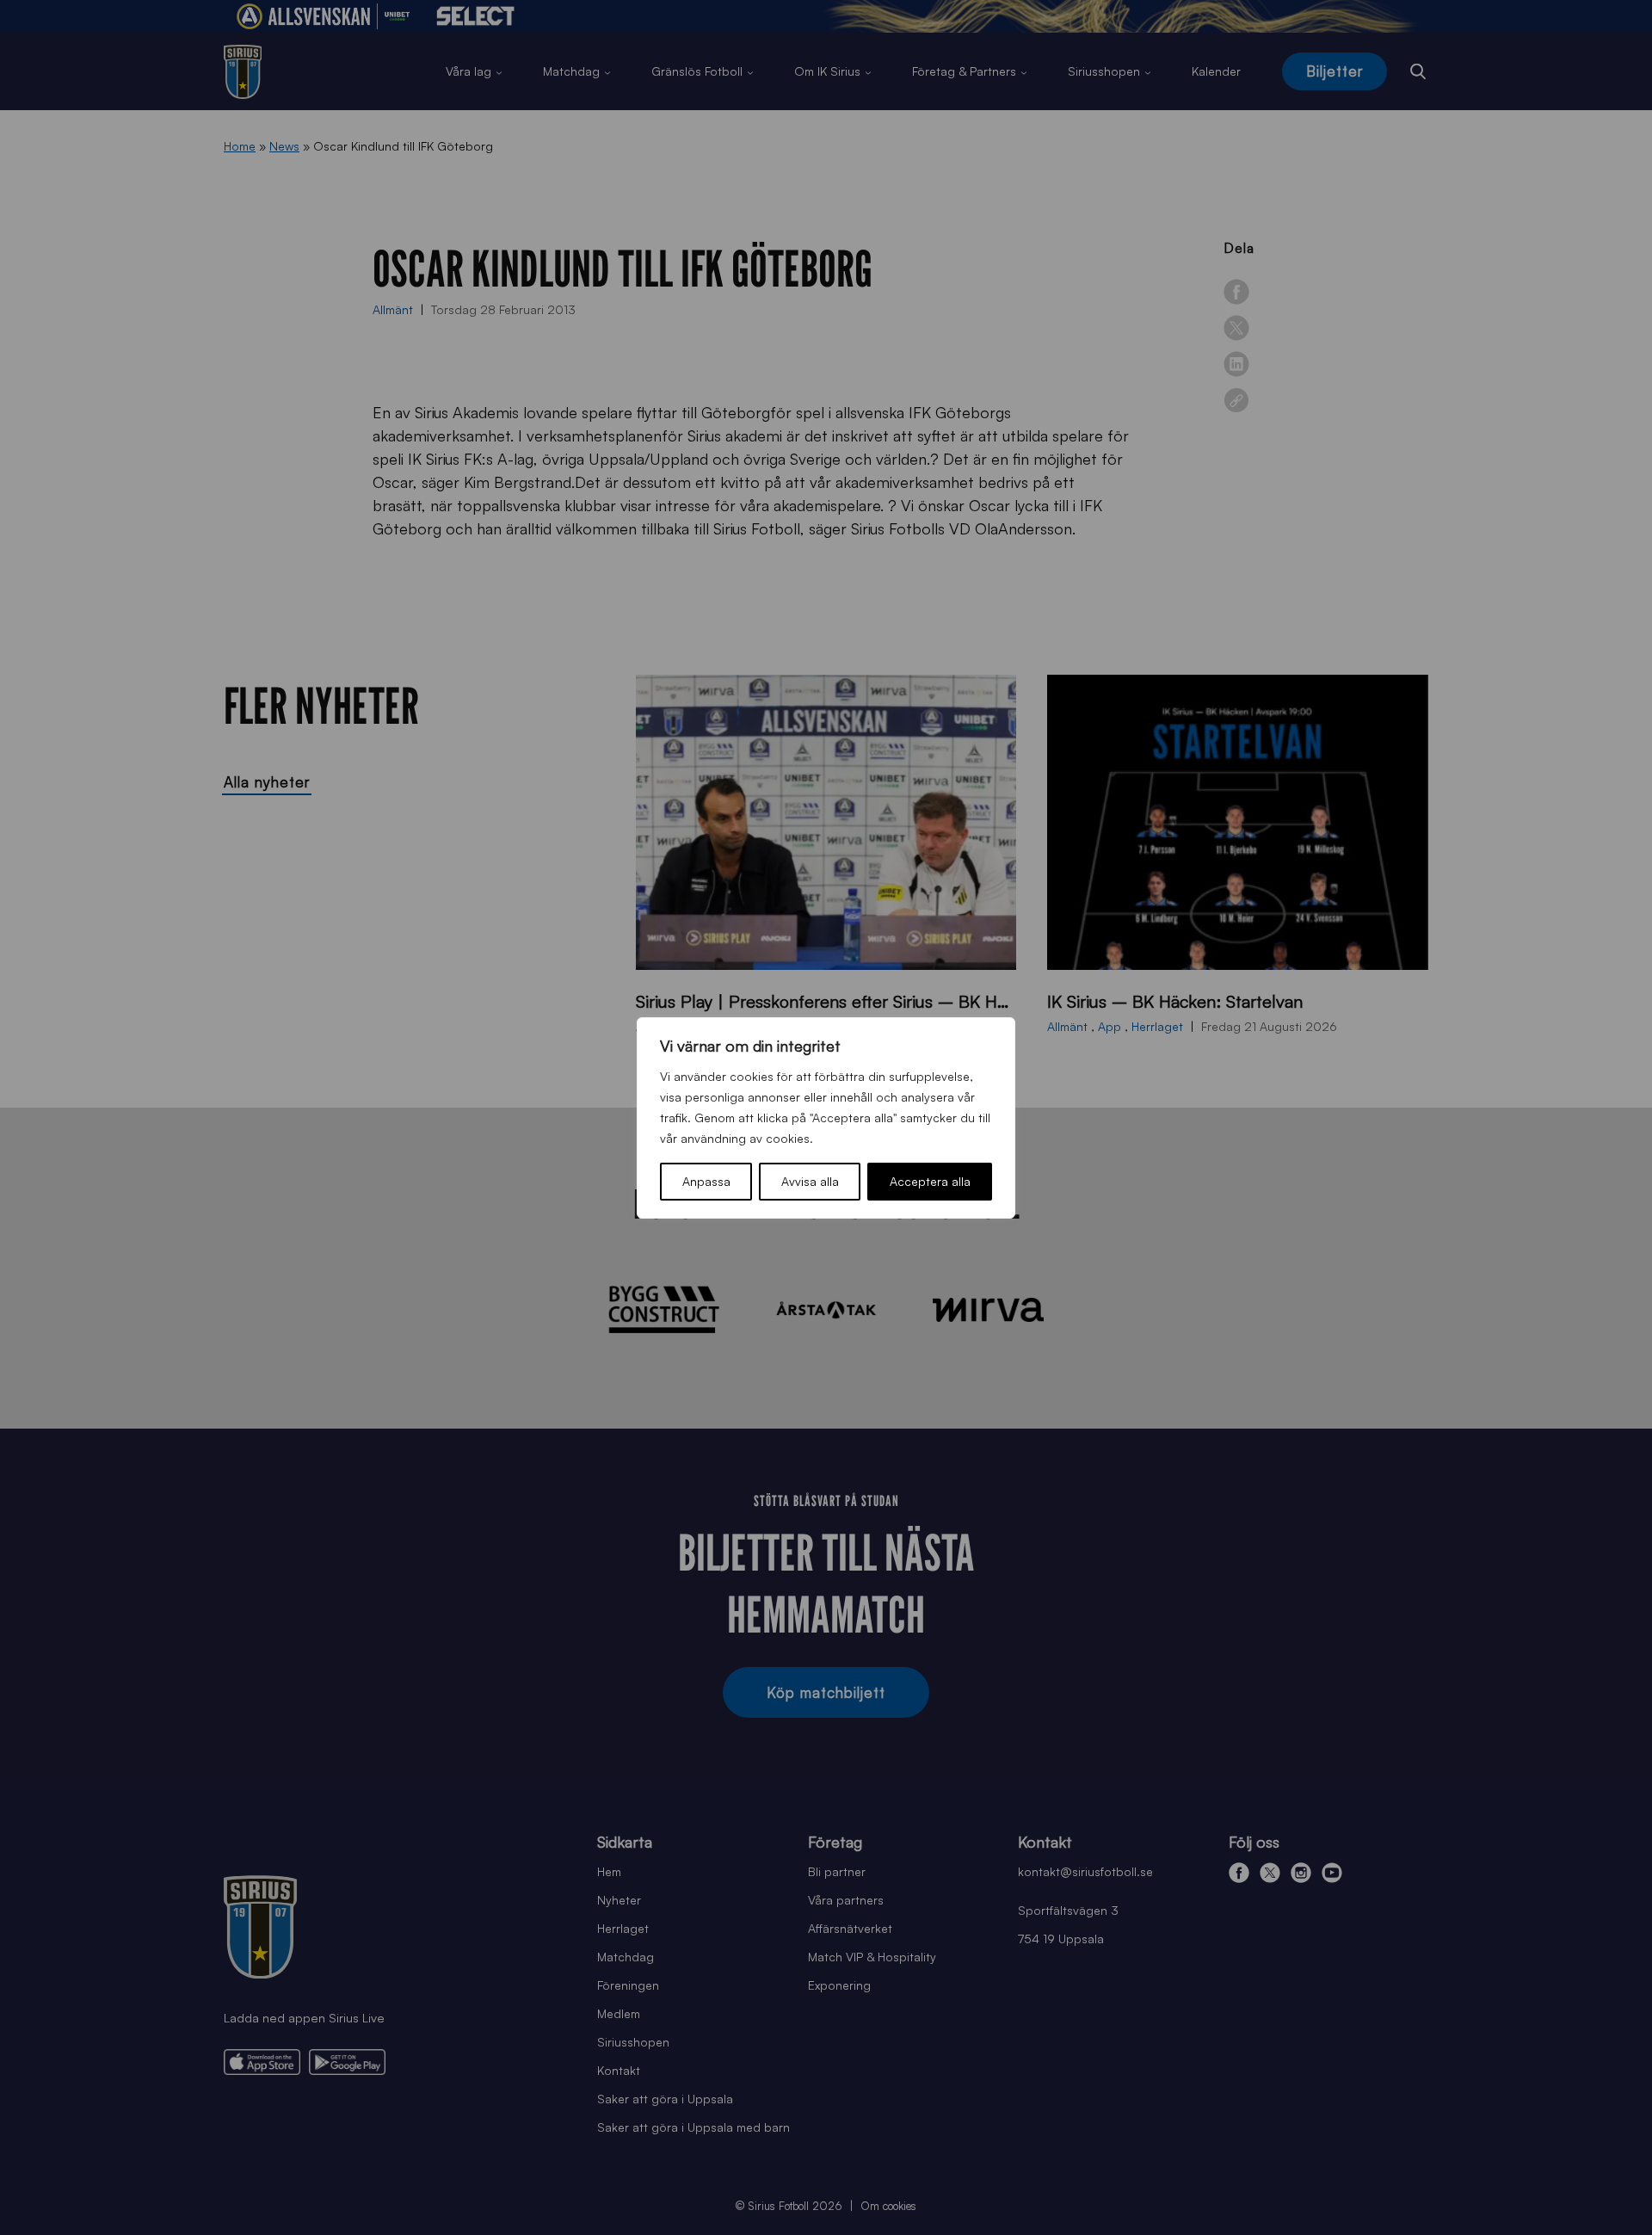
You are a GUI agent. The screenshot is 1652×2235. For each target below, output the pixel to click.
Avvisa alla (810, 1181)
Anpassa (706, 1181)
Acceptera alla (930, 1181)
